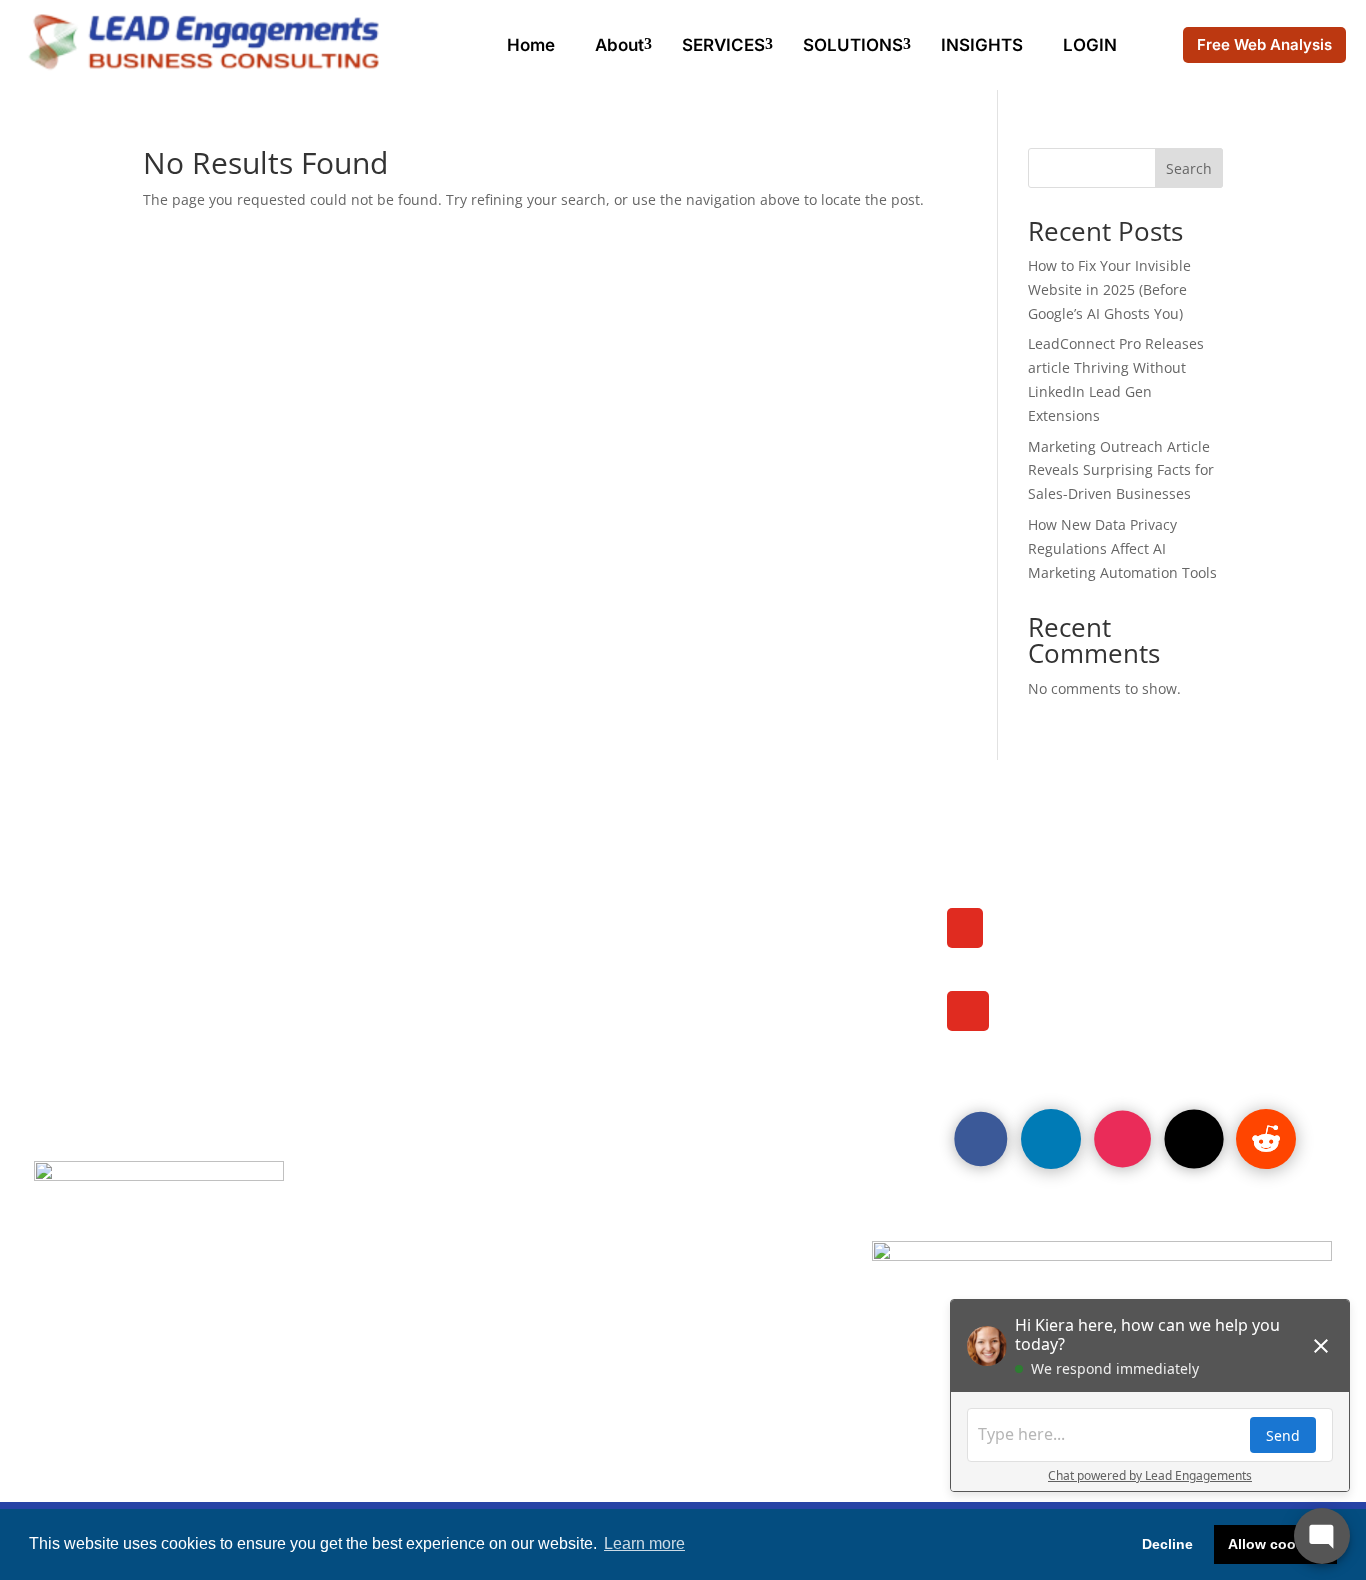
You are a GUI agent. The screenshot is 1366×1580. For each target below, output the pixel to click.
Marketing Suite (113, 966)
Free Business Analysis (604, 966)
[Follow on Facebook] (980, 1139)
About (619, 45)
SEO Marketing (108, 1020)
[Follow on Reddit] (1266, 1139)
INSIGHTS (982, 45)
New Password (566, 1020)
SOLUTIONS (853, 45)
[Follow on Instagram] (1122, 1139)
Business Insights (121, 1047)
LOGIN (1090, 45)
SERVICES (723, 45)
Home (531, 45)
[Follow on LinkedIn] (1051, 1139)
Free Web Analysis (1264, 44)
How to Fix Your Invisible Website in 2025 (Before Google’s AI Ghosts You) (1109, 289)
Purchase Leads (114, 938)
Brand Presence (114, 993)
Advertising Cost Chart (603, 938)
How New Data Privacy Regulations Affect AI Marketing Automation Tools (1122, 548)
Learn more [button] (644, 1543)
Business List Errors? (594, 993)
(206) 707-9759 (1076, 947)
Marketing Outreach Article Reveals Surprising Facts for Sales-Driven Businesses (1121, 470)
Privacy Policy (106, 1074)
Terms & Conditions (587, 1074)
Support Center (567, 1047)
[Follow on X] (1193, 1139)
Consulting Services (590, 911)
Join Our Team (107, 911)
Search (1189, 168)
